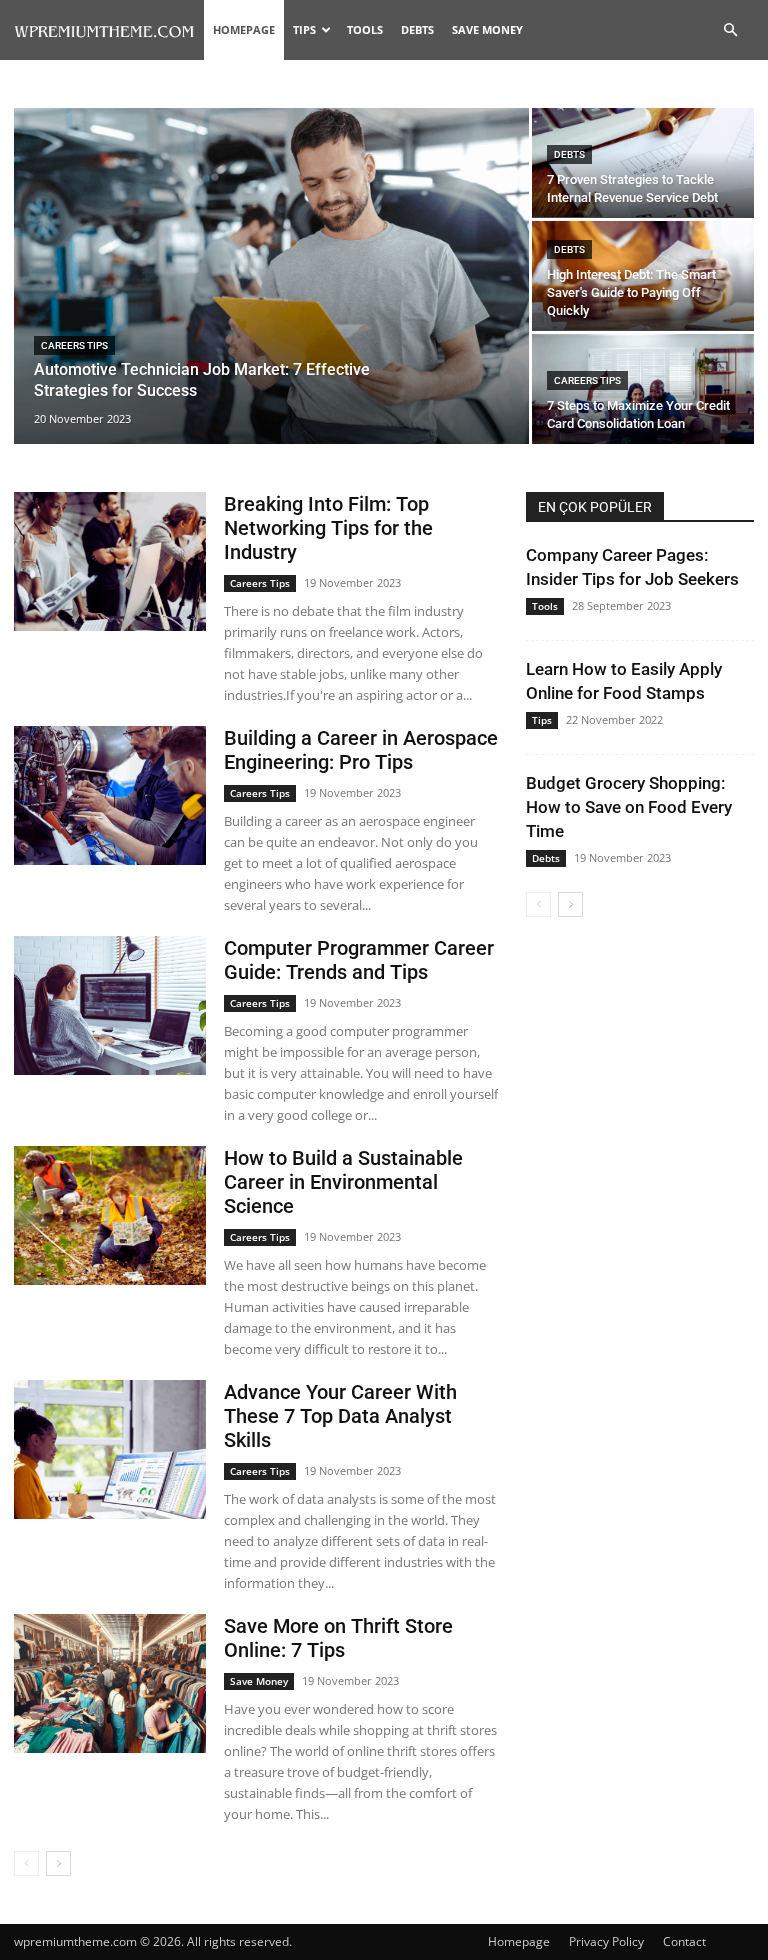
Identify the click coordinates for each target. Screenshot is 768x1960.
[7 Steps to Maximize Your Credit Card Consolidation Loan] (643, 389)
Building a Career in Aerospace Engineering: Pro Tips (361, 750)
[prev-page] (26, 1863)
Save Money (487, 29)
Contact (684, 1941)
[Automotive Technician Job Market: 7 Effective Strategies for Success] (271, 277)
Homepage (244, 29)
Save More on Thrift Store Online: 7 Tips (338, 1638)
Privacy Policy (606, 1941)
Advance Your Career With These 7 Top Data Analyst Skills (340, 1416)
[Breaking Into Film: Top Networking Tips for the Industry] (110, 561)
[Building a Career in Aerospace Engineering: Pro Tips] (110, 795)
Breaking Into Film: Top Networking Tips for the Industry (328, 528)
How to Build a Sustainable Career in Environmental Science (343, 1182)
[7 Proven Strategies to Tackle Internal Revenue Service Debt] (643, 162)
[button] (730, 30)
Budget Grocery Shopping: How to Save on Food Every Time (629, 807)
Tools (365, 29)
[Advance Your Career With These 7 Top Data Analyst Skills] (110, 1449)
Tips (304, 29)
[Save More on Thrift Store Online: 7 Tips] (110, 1683)
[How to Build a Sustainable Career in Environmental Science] (110, 1215)
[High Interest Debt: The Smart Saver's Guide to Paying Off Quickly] (643, 275)
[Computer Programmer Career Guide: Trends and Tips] (110, 1005)
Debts (417, 29)
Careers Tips (74, 345)
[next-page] (58, 1863)
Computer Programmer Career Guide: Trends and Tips (359, 960)
